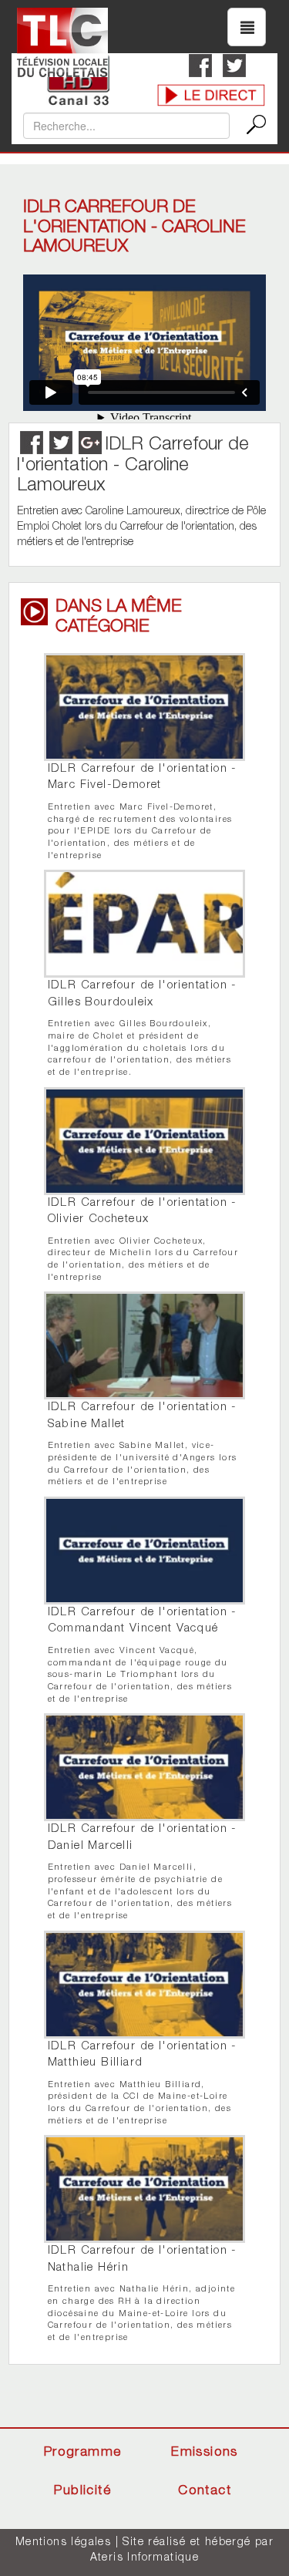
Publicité (82, 2492)
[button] (247, 27)
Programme (83, 2453)
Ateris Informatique (145, 2558)
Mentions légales (63, 2543)
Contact (205, 2492)
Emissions (205, 2453)
